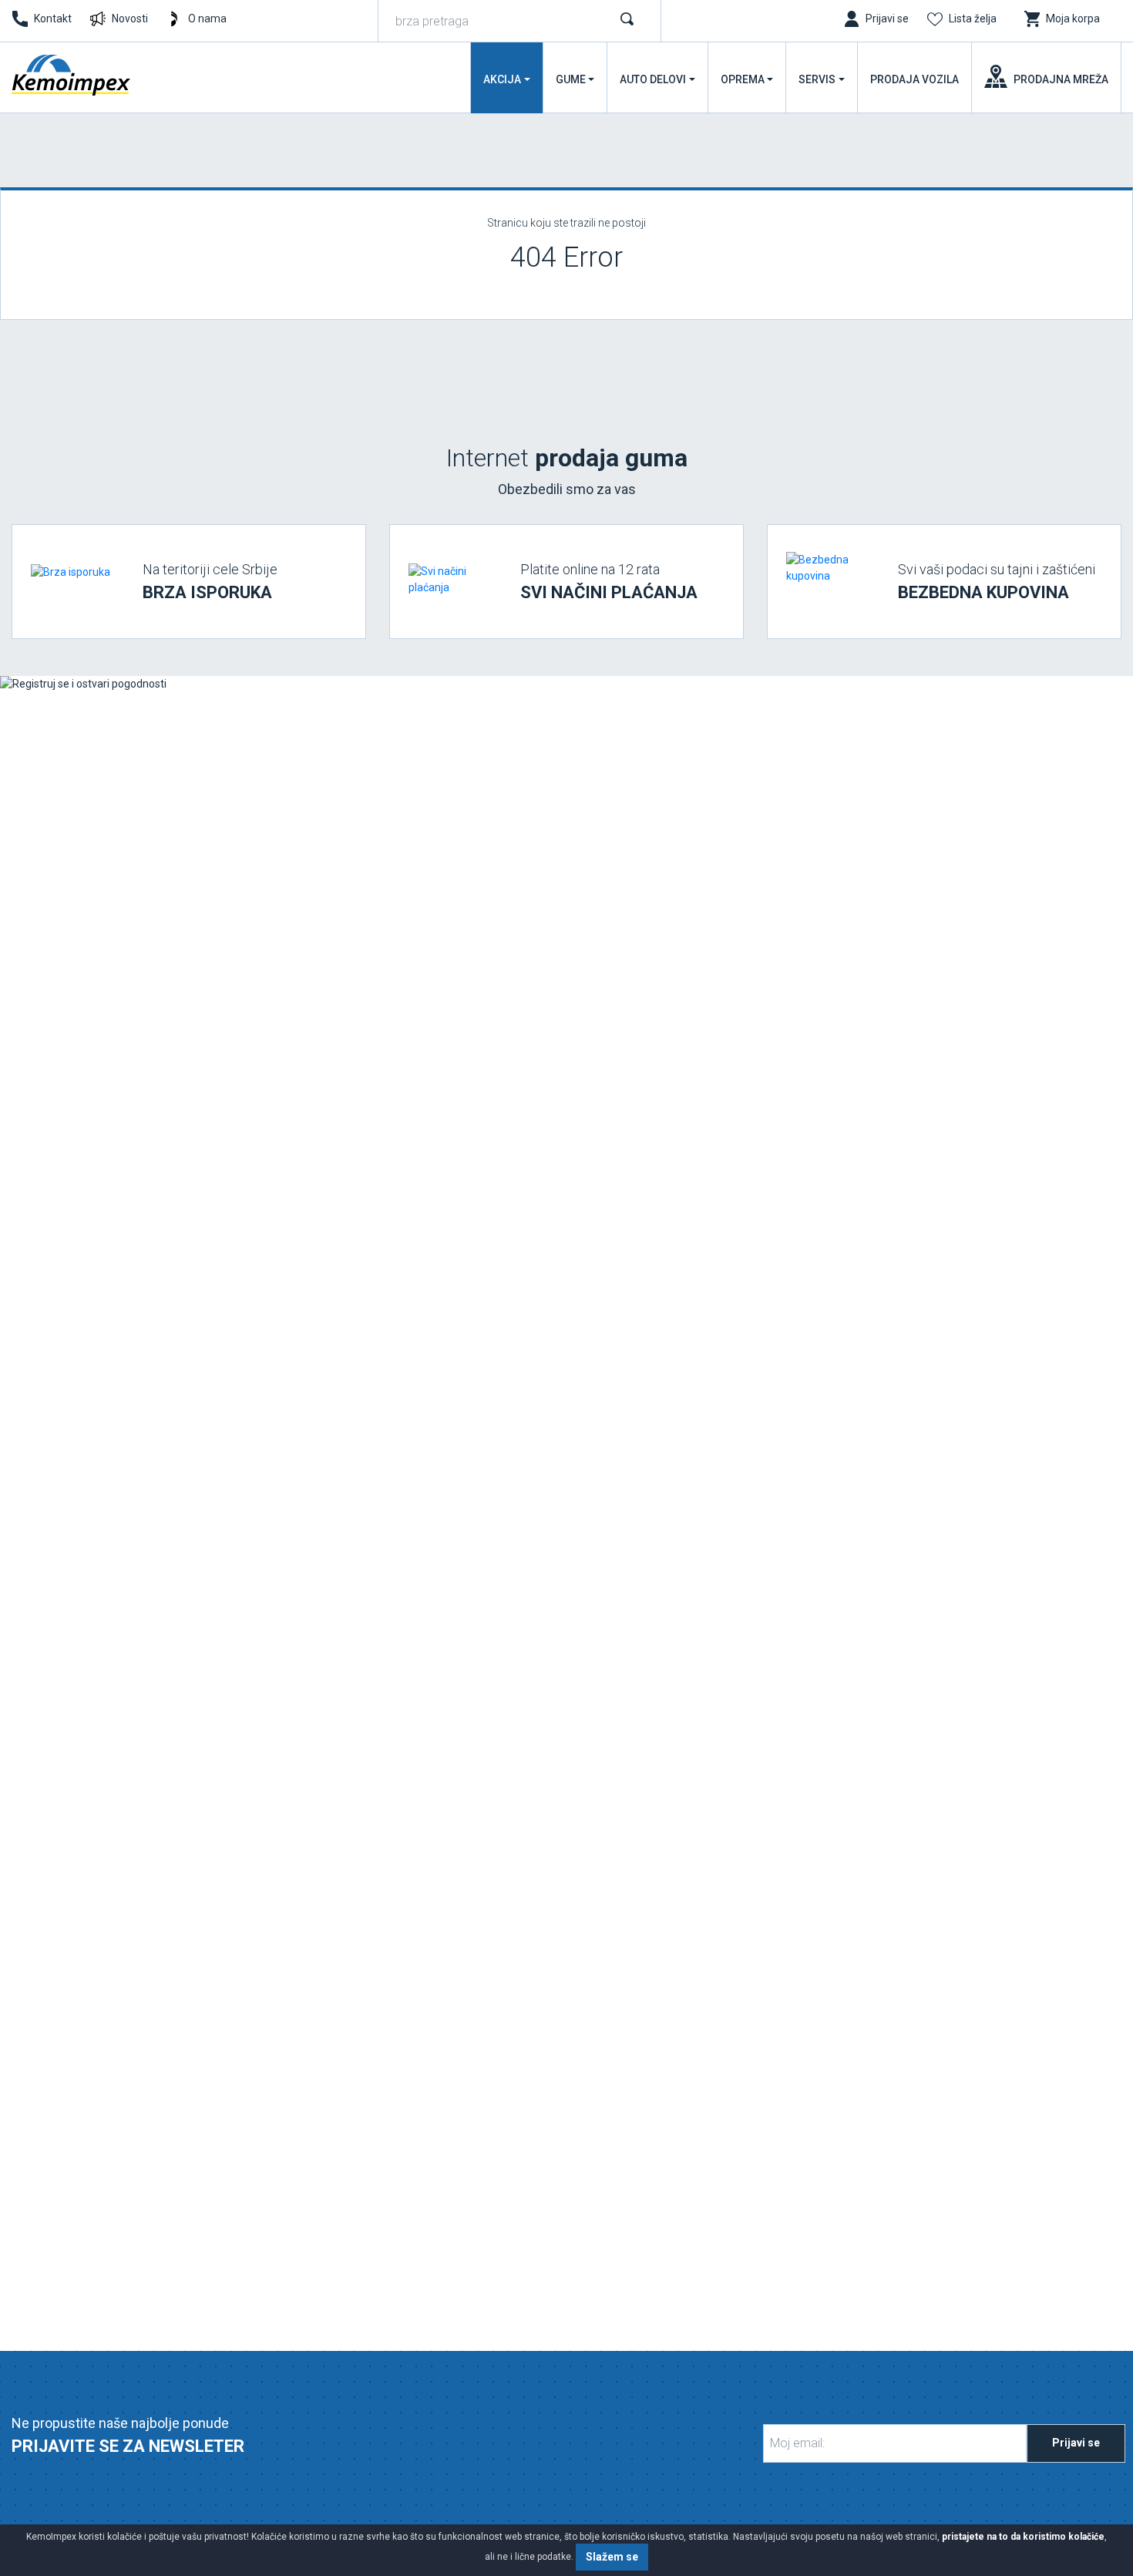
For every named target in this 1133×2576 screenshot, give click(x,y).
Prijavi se (1076, 2443)
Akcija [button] (502, 79)
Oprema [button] (743, 79)
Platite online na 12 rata (609, 582)
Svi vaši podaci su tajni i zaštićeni (997, 582)
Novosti (130, 18)
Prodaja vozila (914, 79)
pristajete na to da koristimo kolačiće (1023, 2537)
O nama (207, 18)
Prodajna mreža (1061, 79)
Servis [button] (817, 79)
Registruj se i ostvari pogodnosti (133, 1574)
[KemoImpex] (72, 75)
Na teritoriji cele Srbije (210, 582)
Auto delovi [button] (653, 79)
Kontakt (53, 18)
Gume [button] (571, 79)
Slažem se (612, 2557)
